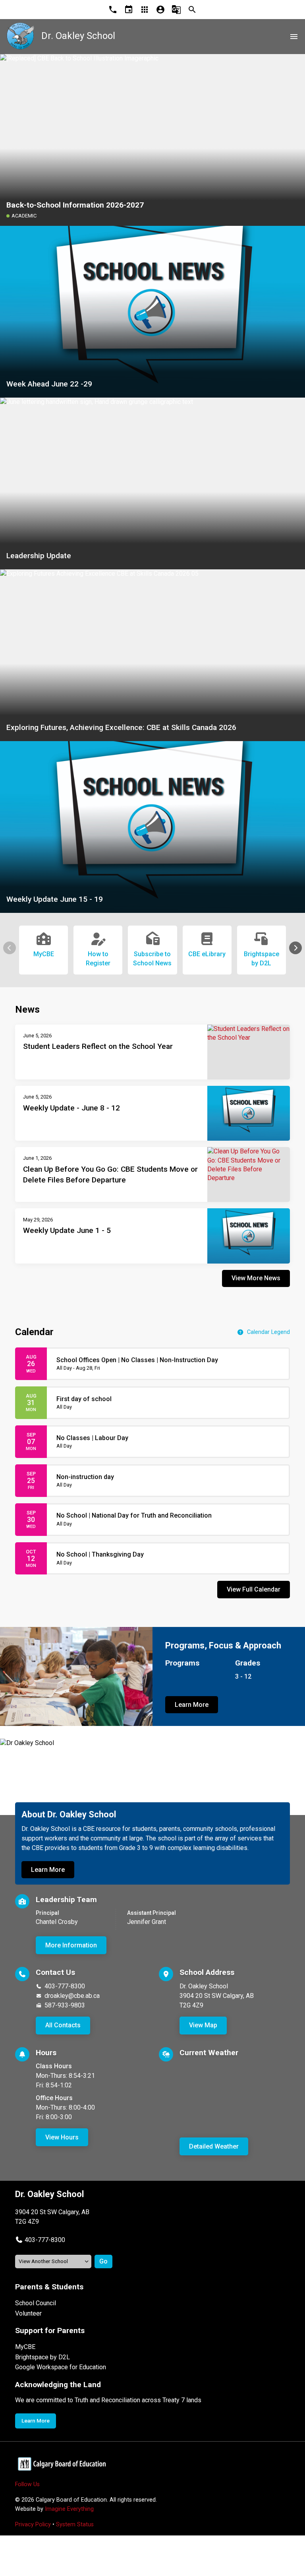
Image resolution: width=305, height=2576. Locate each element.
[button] (295, 948)
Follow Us (27, 2484)
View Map (203, 2025)
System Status (75, 2525)
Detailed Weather (214, 2146)
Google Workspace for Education (61, 2367)
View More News (256, 1278)
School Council (36, 2303)
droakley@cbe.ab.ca (72, 1996)
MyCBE (25, 2347)
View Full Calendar (254, 1589)
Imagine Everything (69, 2509)
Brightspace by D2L (42, 2357)
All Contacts (63, 2025)
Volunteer (28, 2313)
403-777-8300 (65, 1986)
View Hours (62, 2137)
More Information (71, 1945)
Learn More (192, 1705)
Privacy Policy (33, 2525)
